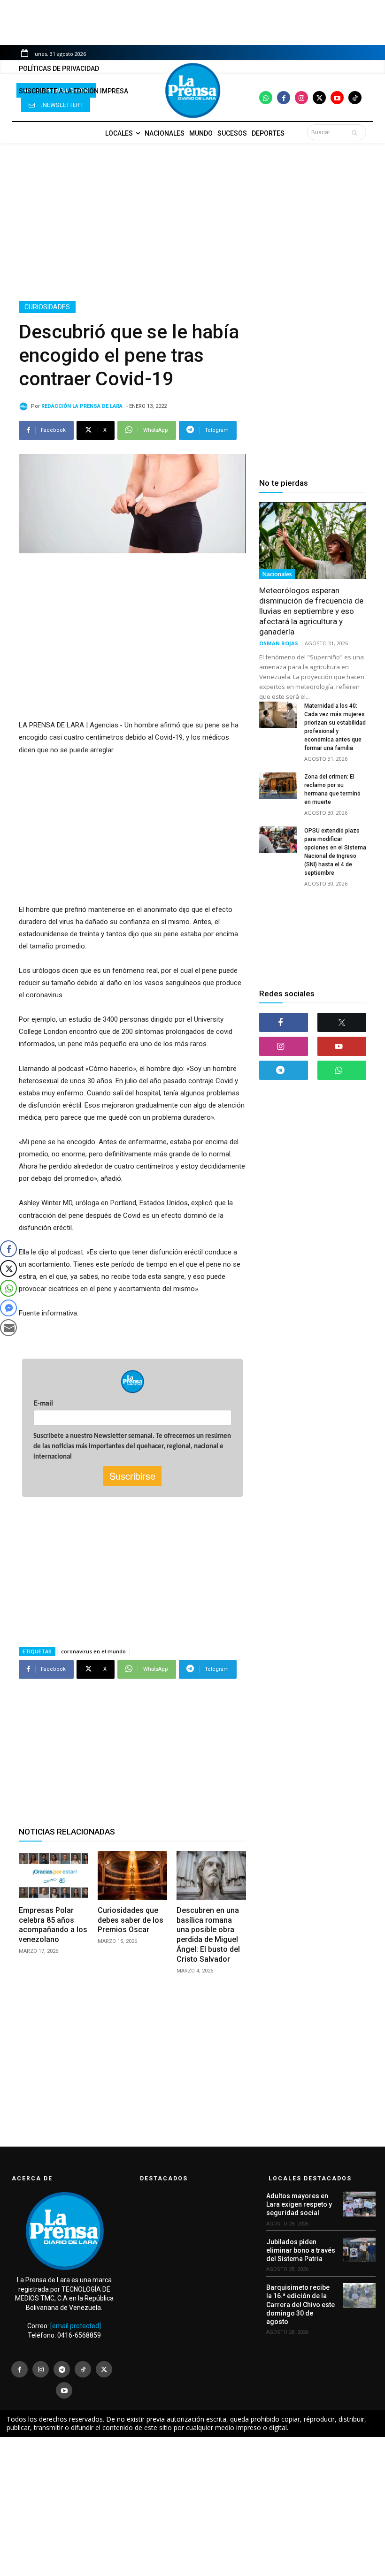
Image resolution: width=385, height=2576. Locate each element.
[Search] (356, 132)
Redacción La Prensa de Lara (82, 406)
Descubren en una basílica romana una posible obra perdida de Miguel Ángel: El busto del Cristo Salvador (208, 1935)
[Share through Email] (8, 1328)
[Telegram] (284, 1070)
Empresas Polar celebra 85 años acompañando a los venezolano (53, 1925)
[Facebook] (284, 98)
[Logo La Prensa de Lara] (192, 91)
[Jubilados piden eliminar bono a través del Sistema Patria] (359, 2250)
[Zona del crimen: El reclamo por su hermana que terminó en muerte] (278, 786)
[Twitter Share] (8, 1269)
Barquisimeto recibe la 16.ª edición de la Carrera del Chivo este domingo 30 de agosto (300, 2305)
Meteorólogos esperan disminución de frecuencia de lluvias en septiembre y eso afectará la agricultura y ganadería (311, 611)
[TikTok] (83, 2369)
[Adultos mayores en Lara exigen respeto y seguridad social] (359, 2204)
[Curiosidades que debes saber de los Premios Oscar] (132, 1875)
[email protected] (76, 2326)
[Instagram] (301, 98)
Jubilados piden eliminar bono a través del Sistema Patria (301, 2250)
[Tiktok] (355, 98)
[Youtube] (337, 98)
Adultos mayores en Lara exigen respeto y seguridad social (299, 2204)
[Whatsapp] (266, 98)
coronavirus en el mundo (93, 1651)
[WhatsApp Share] (8, 1288)
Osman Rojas (279, 643)
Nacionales (277, 574)
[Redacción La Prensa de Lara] (25, 406)
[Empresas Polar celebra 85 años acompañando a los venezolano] (54, 1875)
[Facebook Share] (8, 1249)
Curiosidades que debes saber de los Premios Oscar (131, 1920)
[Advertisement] (192, 222)
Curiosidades (47, 307)
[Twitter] (319, 98)
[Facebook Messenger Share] (8, 1308)
